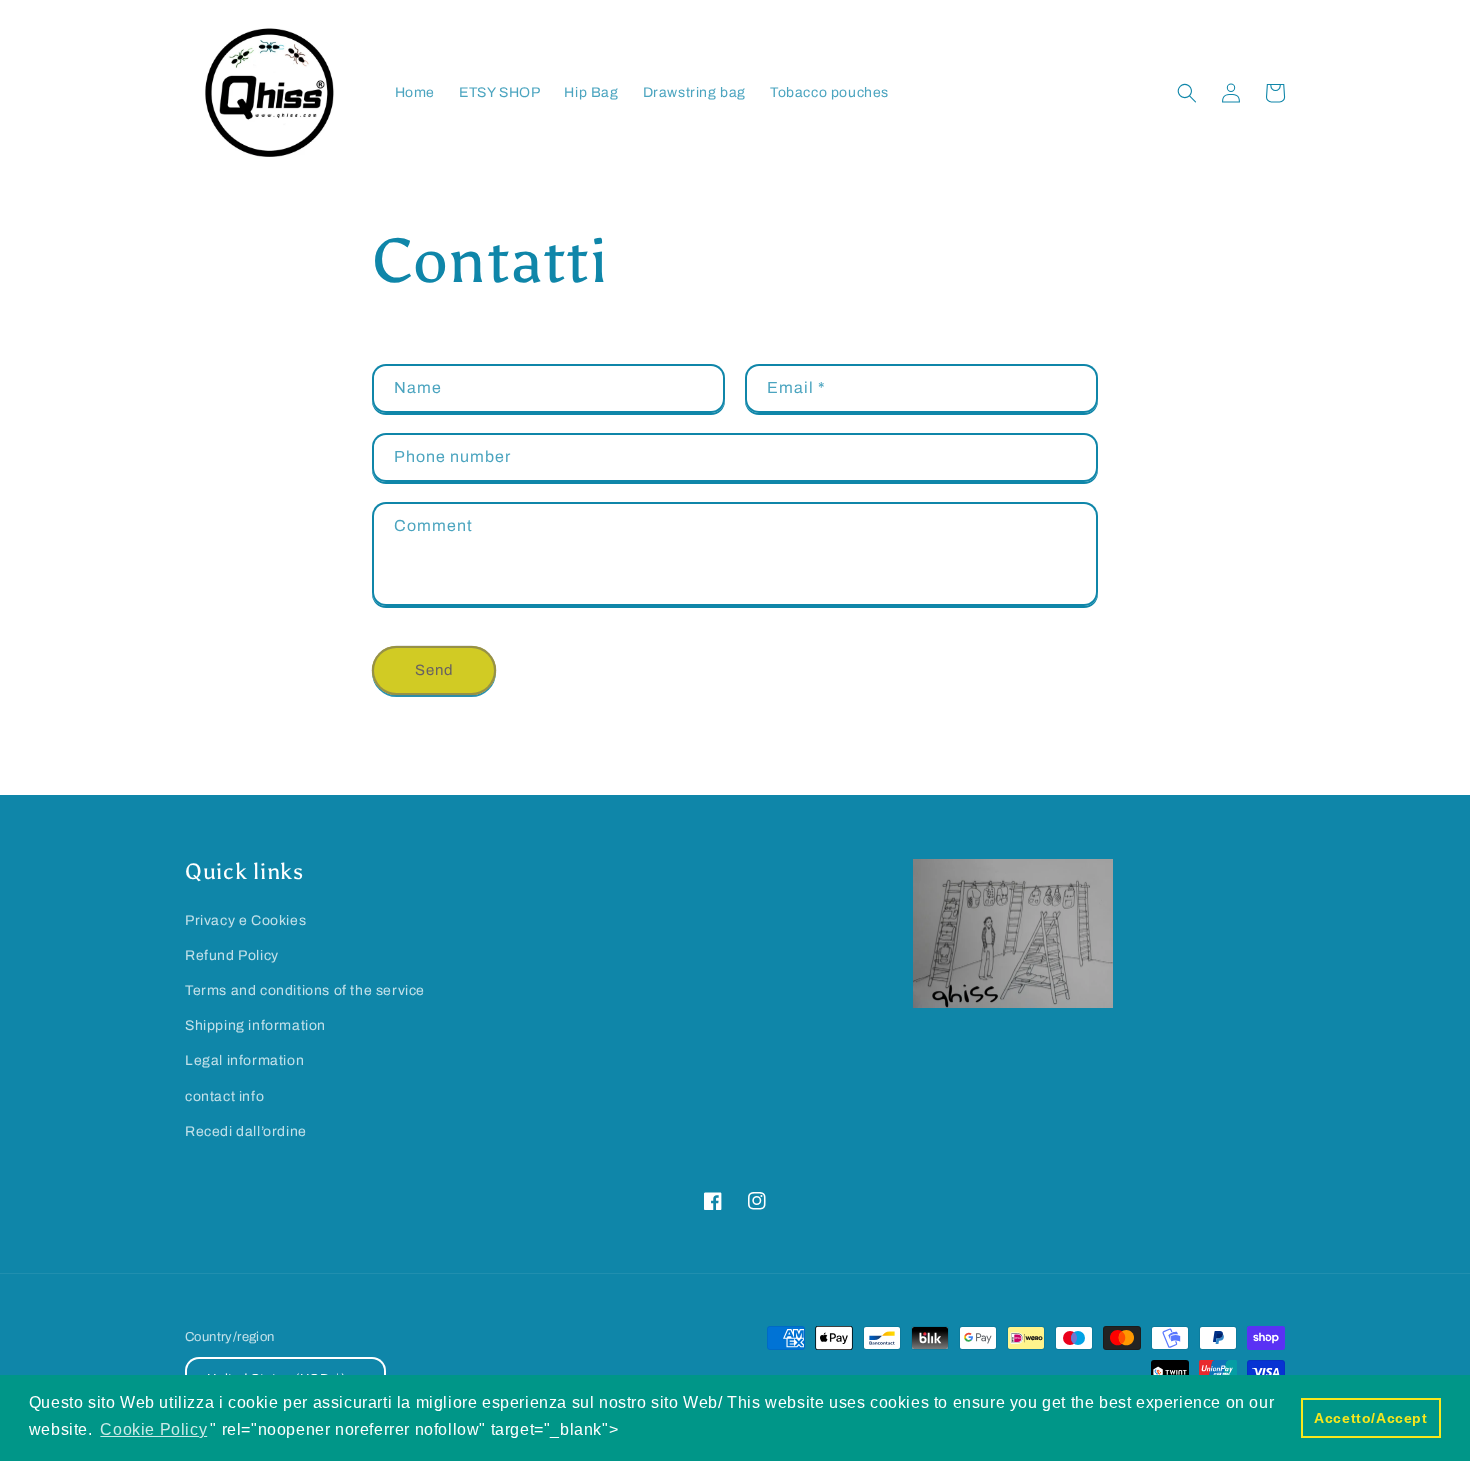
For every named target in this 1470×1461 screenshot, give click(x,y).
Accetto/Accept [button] (1370, 1418)
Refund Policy (232, 955)
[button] (1187, 93)
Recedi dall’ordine (246, 1131)
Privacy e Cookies (245, 920)
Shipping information (255, 1025)
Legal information (244, 1060)
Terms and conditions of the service (305, 990)
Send (434, 670)
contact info (224, 1096)
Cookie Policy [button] (153, 1429)
